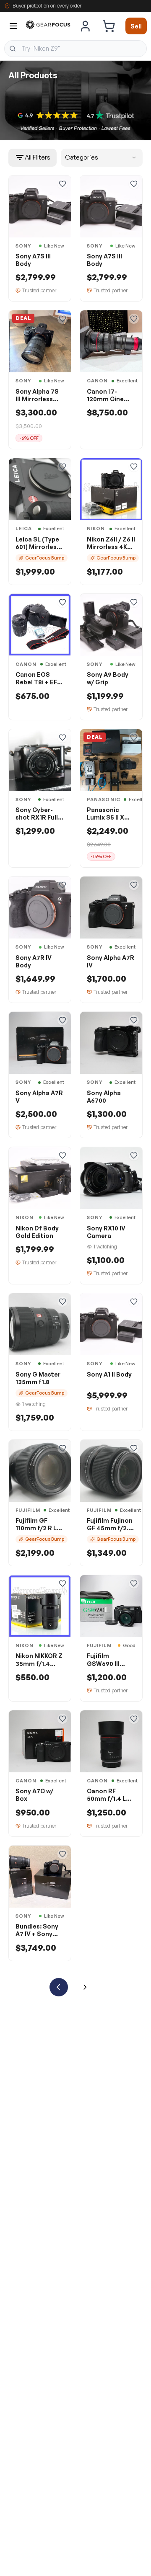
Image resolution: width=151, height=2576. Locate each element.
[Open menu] (13, 26)
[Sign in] (86, 26)
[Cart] (109, 26)
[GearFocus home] (48, 26)
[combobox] (75, 49)
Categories (82, 157)
